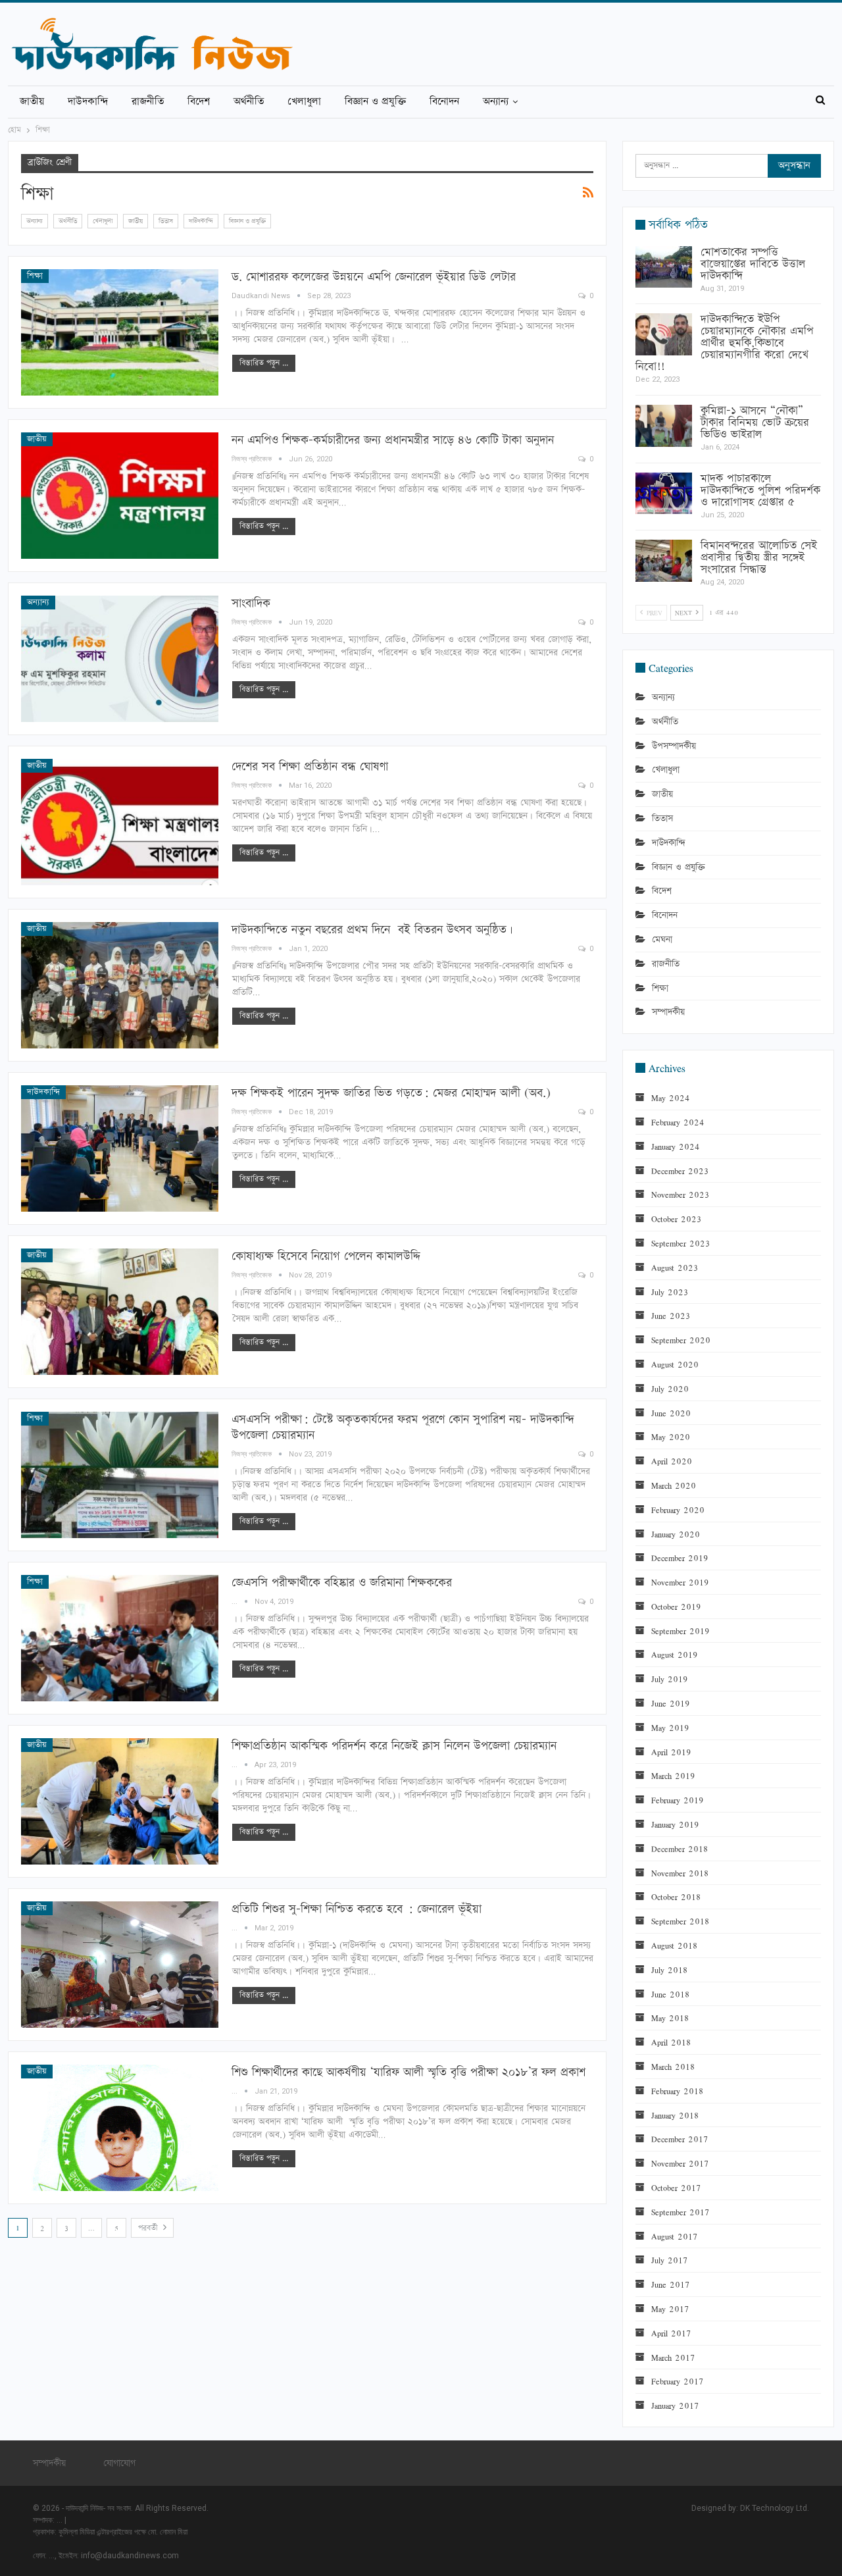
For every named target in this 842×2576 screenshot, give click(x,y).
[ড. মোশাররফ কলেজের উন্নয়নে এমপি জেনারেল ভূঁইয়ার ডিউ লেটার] (120, 332)
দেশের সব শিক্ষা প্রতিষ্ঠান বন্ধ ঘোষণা (310, 766)
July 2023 (670, 1292)
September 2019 (681, 1631)
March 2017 (673, 2357)
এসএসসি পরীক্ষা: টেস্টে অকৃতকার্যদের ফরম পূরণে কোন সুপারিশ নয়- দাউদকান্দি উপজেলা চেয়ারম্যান (403, 1427)
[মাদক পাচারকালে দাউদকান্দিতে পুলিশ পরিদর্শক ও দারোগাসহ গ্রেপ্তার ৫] (664, 494)
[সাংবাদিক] (120, 659)
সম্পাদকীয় (668, 1012)
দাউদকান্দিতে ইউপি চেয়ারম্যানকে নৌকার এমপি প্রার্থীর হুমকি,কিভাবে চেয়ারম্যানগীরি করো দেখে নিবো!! (725, 343)
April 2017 (671, 2333)
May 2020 (671, 1437)
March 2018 (673, 2067)
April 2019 (671, 1752)
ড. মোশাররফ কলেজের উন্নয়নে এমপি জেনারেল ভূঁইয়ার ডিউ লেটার (374, 277)
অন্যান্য (496, 102)
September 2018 (680, 1921)
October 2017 (676, 2188)
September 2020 (681, 1340)
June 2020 (671, 1413)
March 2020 (674, 1485)
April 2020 (672, 1461)
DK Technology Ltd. (775, 2508)
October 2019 (676, 1607)
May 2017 (670, 2309)
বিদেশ (199, 102)
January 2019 (675, 1824)
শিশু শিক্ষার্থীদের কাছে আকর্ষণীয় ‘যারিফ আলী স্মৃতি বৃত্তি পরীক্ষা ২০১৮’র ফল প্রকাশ (409, 2072)
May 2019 (670, 1728)
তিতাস (166, 221)
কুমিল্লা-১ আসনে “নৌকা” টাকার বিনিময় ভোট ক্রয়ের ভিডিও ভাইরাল (755, 423)
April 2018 (671, 2042)
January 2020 (676, 1534)
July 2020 (670, 1389)
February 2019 (678, 1800)
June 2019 (671, 1703)
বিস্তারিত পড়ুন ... (264, 363)
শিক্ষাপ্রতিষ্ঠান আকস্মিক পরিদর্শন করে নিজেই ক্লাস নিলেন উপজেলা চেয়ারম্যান (394, 1746)
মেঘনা (662, 940)
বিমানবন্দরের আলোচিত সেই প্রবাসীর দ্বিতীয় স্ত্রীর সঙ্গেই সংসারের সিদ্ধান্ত (759, 557)
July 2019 (670, 1679)
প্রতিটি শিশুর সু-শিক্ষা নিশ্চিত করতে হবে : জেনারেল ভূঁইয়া (357, 1909)
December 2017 (680, 2139)
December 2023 (680, 1171)
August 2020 (675, 1364)
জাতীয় (32, 102)
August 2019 (675, 1655)
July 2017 (669, 2260)
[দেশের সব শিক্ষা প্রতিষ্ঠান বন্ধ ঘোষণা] (120, 822)
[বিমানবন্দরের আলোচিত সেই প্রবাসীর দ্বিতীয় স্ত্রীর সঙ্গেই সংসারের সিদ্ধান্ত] (664, 561)
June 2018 (670, 1994)
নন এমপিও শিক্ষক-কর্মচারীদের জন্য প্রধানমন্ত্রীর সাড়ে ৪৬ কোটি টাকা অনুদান (393, 440)
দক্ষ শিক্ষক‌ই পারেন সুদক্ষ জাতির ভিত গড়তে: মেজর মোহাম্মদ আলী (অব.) (391, 1093)
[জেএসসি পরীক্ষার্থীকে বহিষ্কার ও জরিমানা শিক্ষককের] (120, 1638)
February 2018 (677, 2091)
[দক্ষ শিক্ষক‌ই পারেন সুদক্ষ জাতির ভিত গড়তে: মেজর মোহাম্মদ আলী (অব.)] (120, 1148)
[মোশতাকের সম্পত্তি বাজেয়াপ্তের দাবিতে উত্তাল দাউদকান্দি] (664, 267)
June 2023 (671, 1316)
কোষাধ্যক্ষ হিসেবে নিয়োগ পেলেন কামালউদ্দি (326, 1256)
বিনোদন (444, 102)
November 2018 (680, 1873)
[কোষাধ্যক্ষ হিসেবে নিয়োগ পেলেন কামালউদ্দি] (120, 1312)
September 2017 (680, 2212)
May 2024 (670, 1098)
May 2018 (670, 2018)
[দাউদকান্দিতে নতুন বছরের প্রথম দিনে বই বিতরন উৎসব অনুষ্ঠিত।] (120, 985)
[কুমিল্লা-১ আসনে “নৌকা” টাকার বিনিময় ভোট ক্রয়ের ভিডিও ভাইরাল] (664, 426)
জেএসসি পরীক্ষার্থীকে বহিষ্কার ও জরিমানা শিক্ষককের (342, 1583)
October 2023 (676, 1219)
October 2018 (676, 1897)
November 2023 (680, 1195)
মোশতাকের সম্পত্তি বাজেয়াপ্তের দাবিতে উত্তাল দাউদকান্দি (753, 264)
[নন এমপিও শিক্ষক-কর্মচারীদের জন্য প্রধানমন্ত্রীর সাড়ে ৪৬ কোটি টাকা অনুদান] (120, 496)
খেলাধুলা (304, 102)
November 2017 (680, 2163)
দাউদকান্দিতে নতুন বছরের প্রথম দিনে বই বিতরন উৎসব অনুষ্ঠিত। (372, 930)
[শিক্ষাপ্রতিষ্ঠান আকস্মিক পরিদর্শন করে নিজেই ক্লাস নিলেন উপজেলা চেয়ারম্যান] (120, 1801)
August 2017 (674, 2236)
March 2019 (673, 1776)
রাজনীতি (148, 102)
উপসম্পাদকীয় (674, 746)
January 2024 (675, 1146)
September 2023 (681, 1243)
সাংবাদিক (251, 603)
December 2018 (680, 1849)
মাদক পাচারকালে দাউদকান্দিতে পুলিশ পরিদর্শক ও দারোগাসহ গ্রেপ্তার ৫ (760, 490)
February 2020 (678, 1510)
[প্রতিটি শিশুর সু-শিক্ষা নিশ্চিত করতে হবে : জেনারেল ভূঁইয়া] (120, 1965)
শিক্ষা (35, 276)
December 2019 (680, 1558)
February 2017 (677, 2381)
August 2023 (675, 1268)
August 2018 (674, 1945)
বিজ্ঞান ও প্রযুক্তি (375, 102)
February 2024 (678, 1122)
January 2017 (675, 2406)
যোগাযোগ (119, 2463)
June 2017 (670, 2284)
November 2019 (680, 1582)
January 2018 (675, 2115)
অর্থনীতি (249, 102)
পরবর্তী (149, 2228)
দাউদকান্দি (88, 102)
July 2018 (669, 1970)
